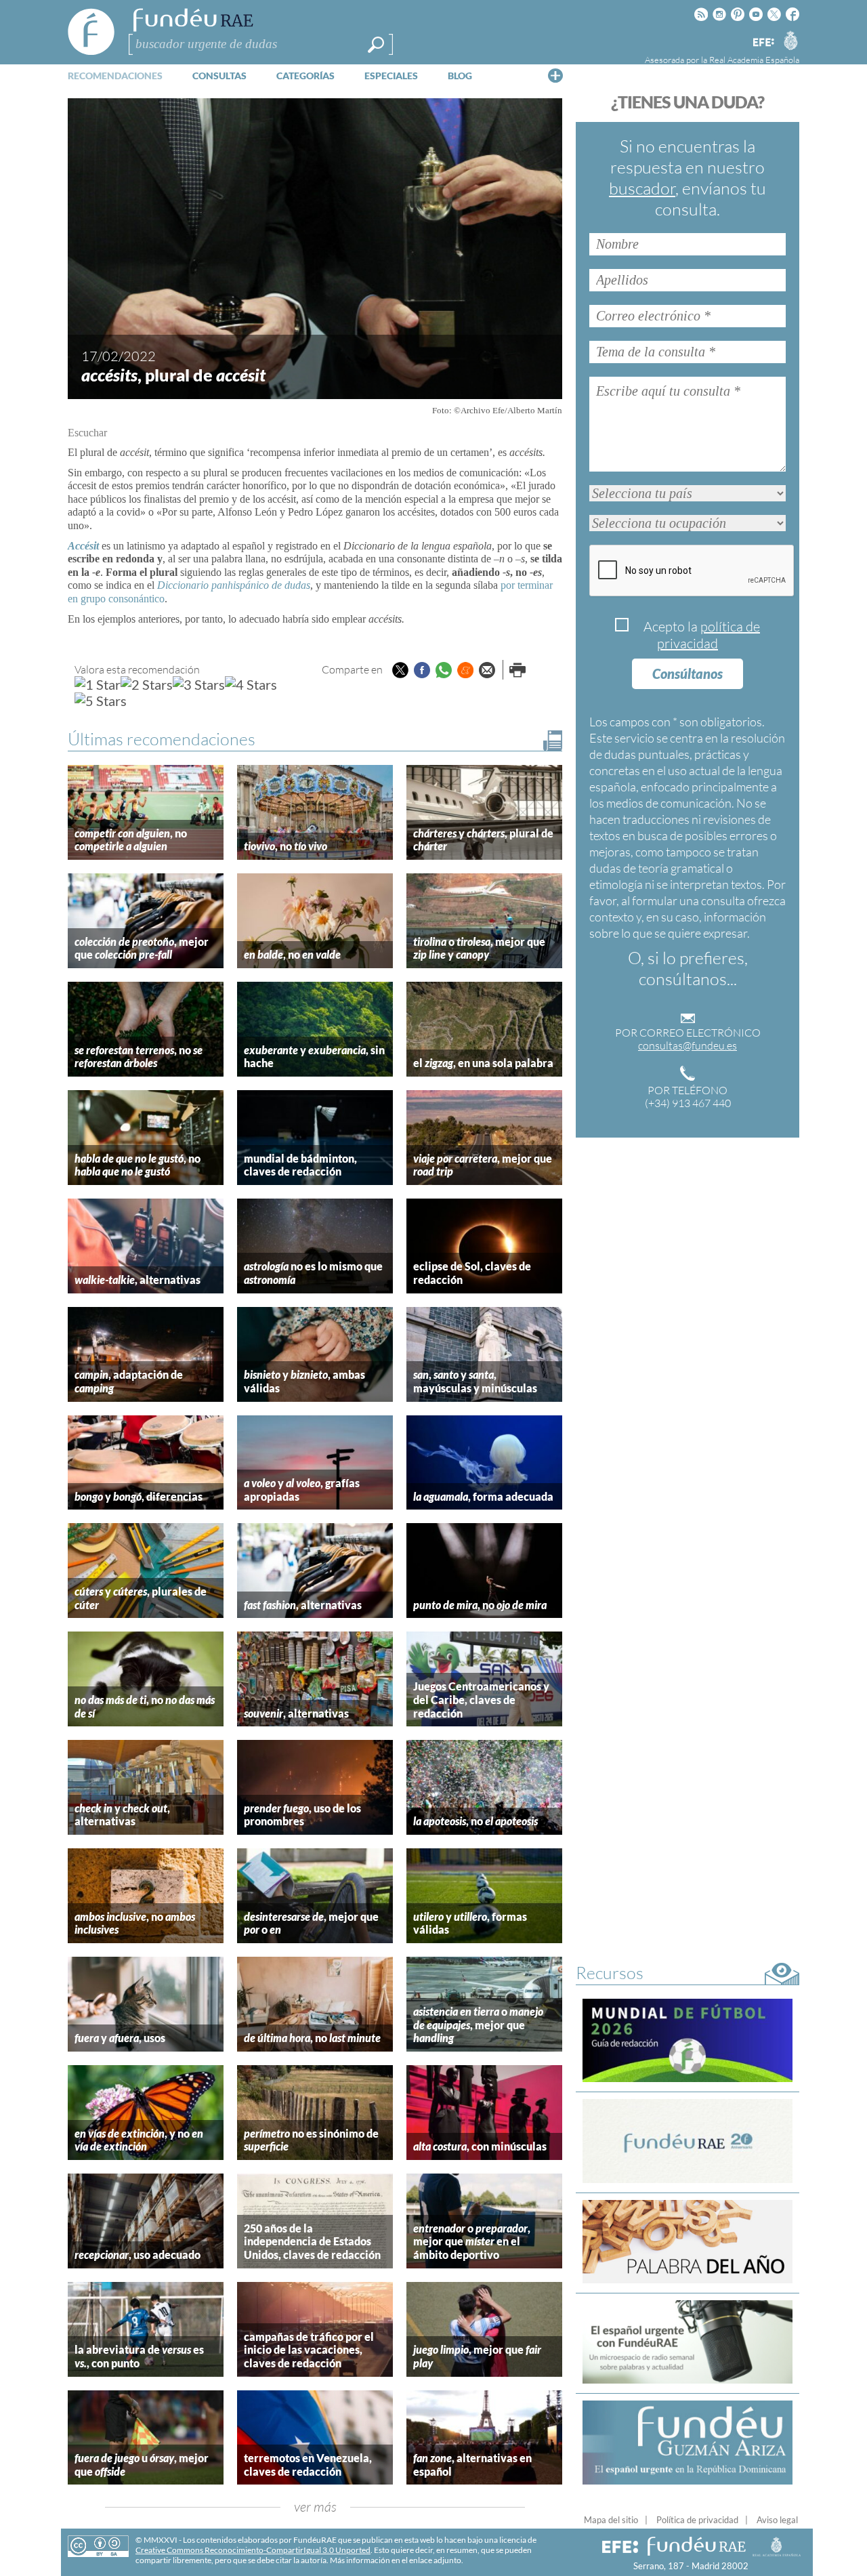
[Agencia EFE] (763, 43)
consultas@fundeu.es (688, 1045)
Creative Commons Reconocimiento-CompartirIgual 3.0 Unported (253, 2550)
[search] (376, 45)
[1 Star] (98, 684)
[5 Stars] (101, 701)
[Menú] (555, 75)
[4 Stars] (251, 684)
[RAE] (790, 40)
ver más (315, 2507)
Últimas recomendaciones (162, 739)
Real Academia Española (754, 60)
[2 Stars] (147, 684)
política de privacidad (709, 635)
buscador (642, 188)
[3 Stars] (199, 684)
